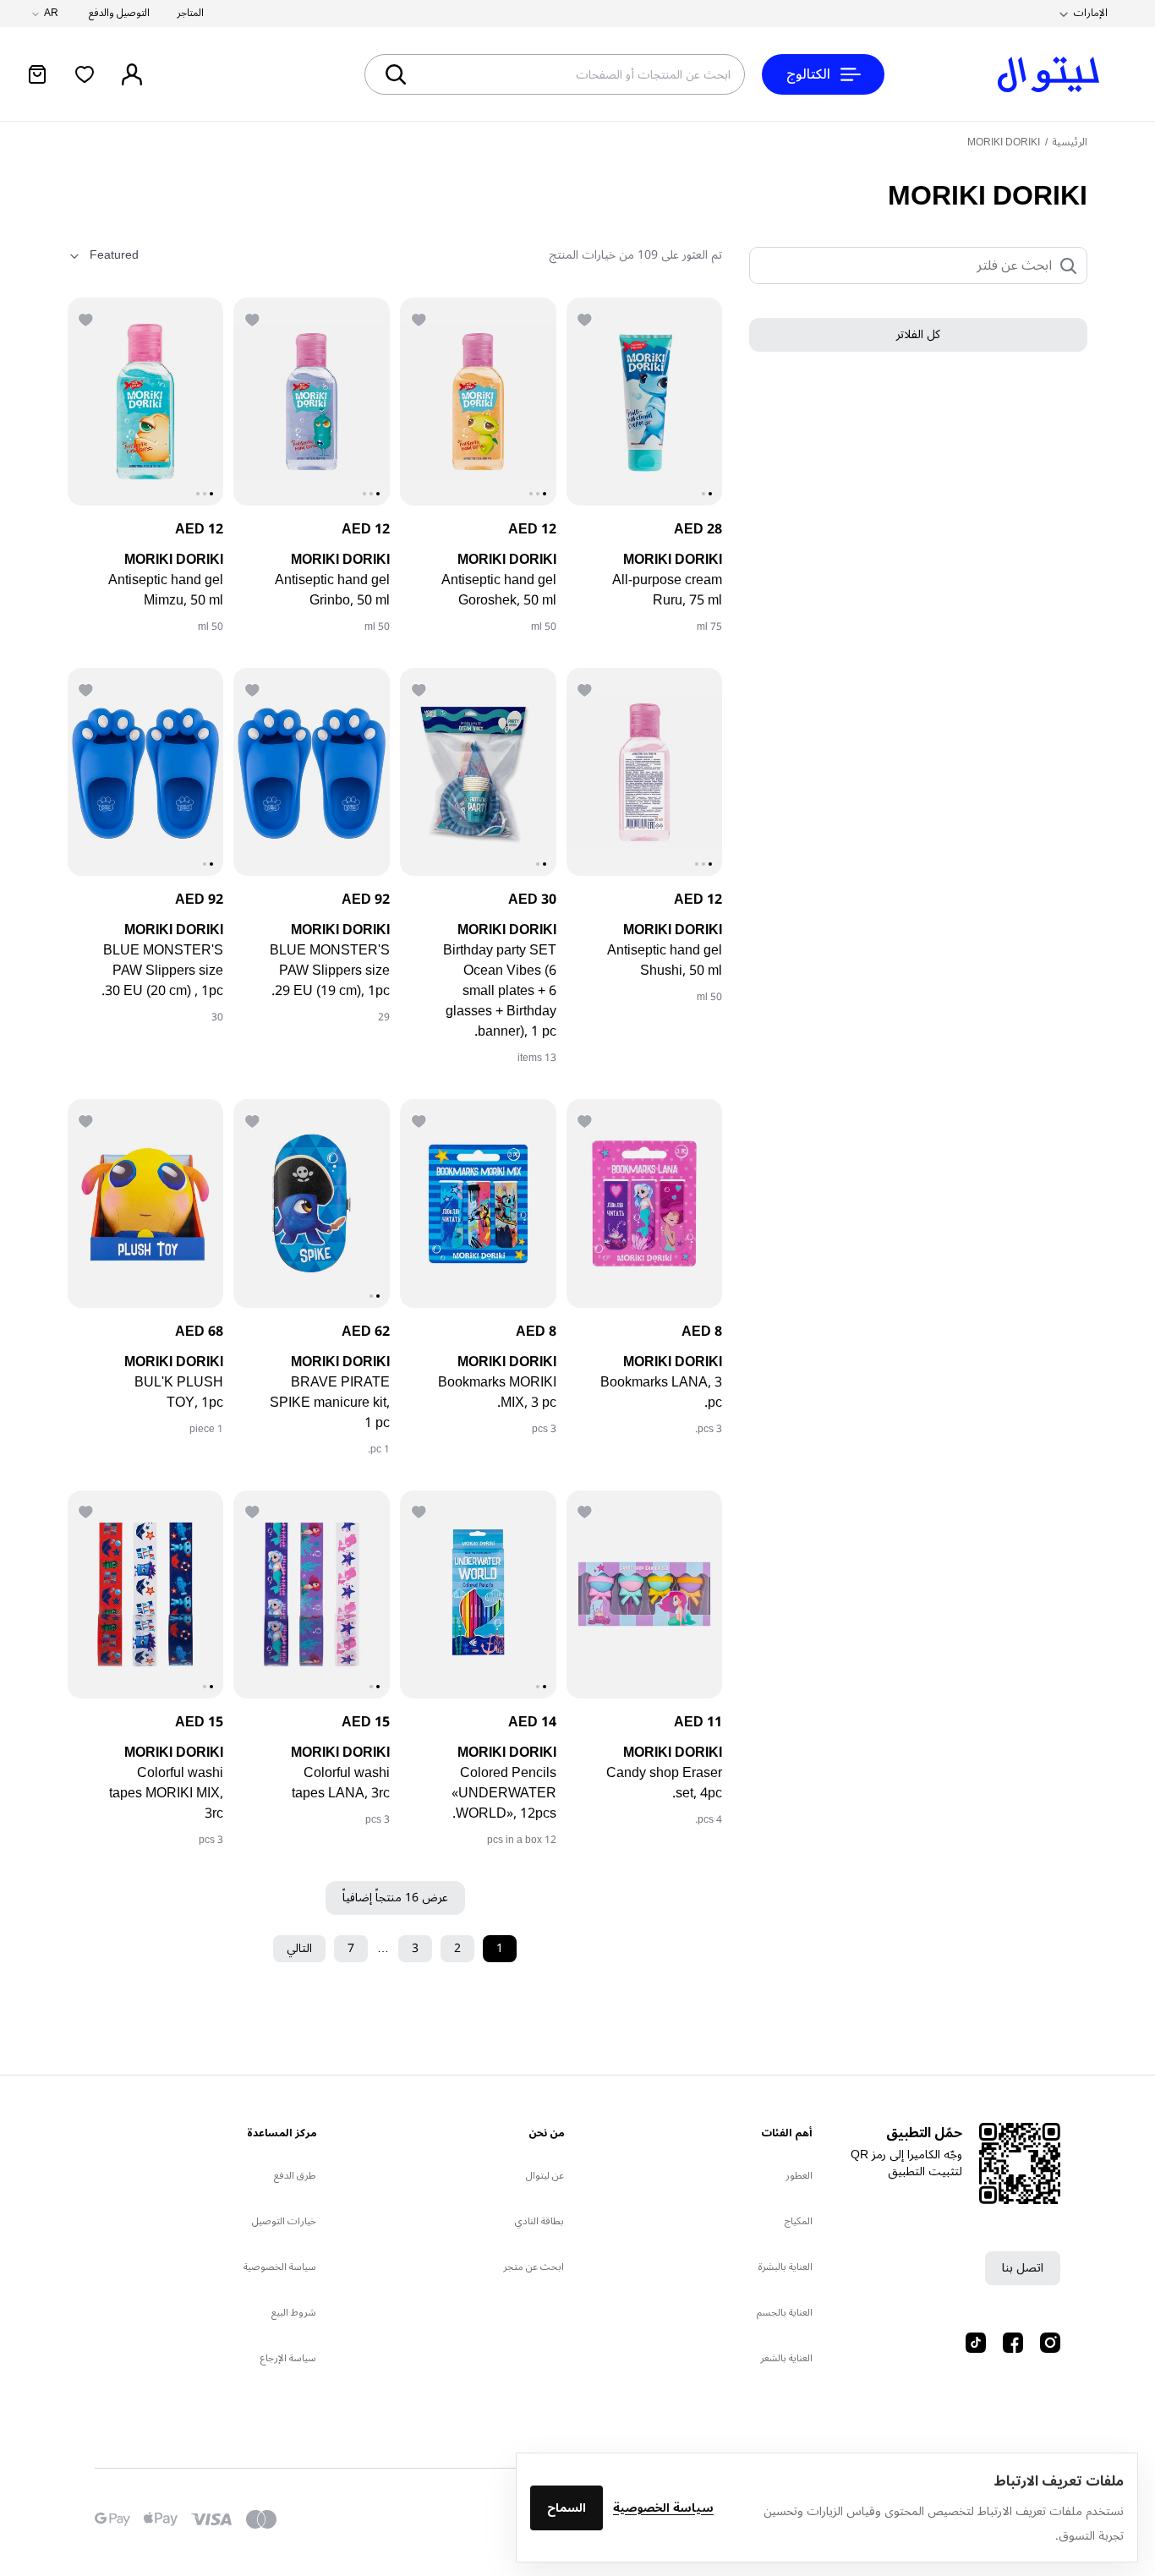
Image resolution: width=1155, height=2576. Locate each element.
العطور (799, 2176)
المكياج (799, 2221)
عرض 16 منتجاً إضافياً (395, 1898)
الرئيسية (1070, 142)
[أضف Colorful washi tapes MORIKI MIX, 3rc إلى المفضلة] (88, 1511)
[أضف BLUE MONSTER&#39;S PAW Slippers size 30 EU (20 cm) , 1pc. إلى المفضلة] (88, 688)
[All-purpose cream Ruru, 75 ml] (645, 402)
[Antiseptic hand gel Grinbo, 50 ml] (312, 402)
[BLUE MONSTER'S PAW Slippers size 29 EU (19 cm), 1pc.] (312, 772)
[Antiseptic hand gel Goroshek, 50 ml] (478, 402)
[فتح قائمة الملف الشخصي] (132, 74)
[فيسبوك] (1013, 2343)
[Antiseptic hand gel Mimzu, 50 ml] (146, 402)
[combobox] (616, 74)
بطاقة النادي (539, 2221)
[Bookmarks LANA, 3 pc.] (645, 1203)
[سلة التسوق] (37, 74)
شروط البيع (294, 2313)
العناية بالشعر (786, 2358)
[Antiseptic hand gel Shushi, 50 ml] (645, 772)
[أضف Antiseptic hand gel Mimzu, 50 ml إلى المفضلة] (88, 318)
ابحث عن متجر (534, 2267)
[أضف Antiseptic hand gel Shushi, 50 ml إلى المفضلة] (587, 688)
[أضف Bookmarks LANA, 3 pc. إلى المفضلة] (587, 1119)
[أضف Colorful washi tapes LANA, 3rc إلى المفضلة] (254, 1511)
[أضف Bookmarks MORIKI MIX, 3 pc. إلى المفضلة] (420, 1119)
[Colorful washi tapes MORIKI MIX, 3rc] (146, 1594)
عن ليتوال (545, 2176)
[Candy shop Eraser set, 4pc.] (645, 1594)
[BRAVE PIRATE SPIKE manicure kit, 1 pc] (312, 1203)
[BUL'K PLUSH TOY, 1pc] (146, 1203)
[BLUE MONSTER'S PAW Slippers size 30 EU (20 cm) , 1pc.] (146, 772)
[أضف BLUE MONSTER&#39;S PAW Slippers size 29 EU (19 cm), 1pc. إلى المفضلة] (254, 688)
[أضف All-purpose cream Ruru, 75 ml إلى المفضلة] (587, 318)
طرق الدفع (295, 2176)
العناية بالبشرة (786, 2267)
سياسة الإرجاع (288, 2358)
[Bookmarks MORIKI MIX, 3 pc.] (478, 1203)
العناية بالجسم (785, 2313)
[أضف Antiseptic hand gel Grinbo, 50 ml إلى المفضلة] (254, 318)
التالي (299, 1948)
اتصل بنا (1023, 2268)
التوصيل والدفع (119, 14)
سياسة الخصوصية (663, 2508)
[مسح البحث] (457, 74)
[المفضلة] (85, 74)
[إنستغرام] (1050, 2343)
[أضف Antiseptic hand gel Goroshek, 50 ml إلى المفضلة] (420, 318)
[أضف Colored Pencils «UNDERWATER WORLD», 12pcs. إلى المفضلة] (420, 1511)
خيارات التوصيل (284, 2221)
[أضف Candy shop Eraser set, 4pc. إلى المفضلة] (587, 1511)
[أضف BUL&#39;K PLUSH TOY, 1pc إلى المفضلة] (88, 1119)
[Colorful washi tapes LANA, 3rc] (312, 1594)
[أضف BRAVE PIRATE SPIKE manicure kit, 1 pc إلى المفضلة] (254, 1119)
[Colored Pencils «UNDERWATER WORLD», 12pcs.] (478, 1594)
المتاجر (190, 14)
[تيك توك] (976, 2343)
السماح (567, 2508)
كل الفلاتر (918, 335)
